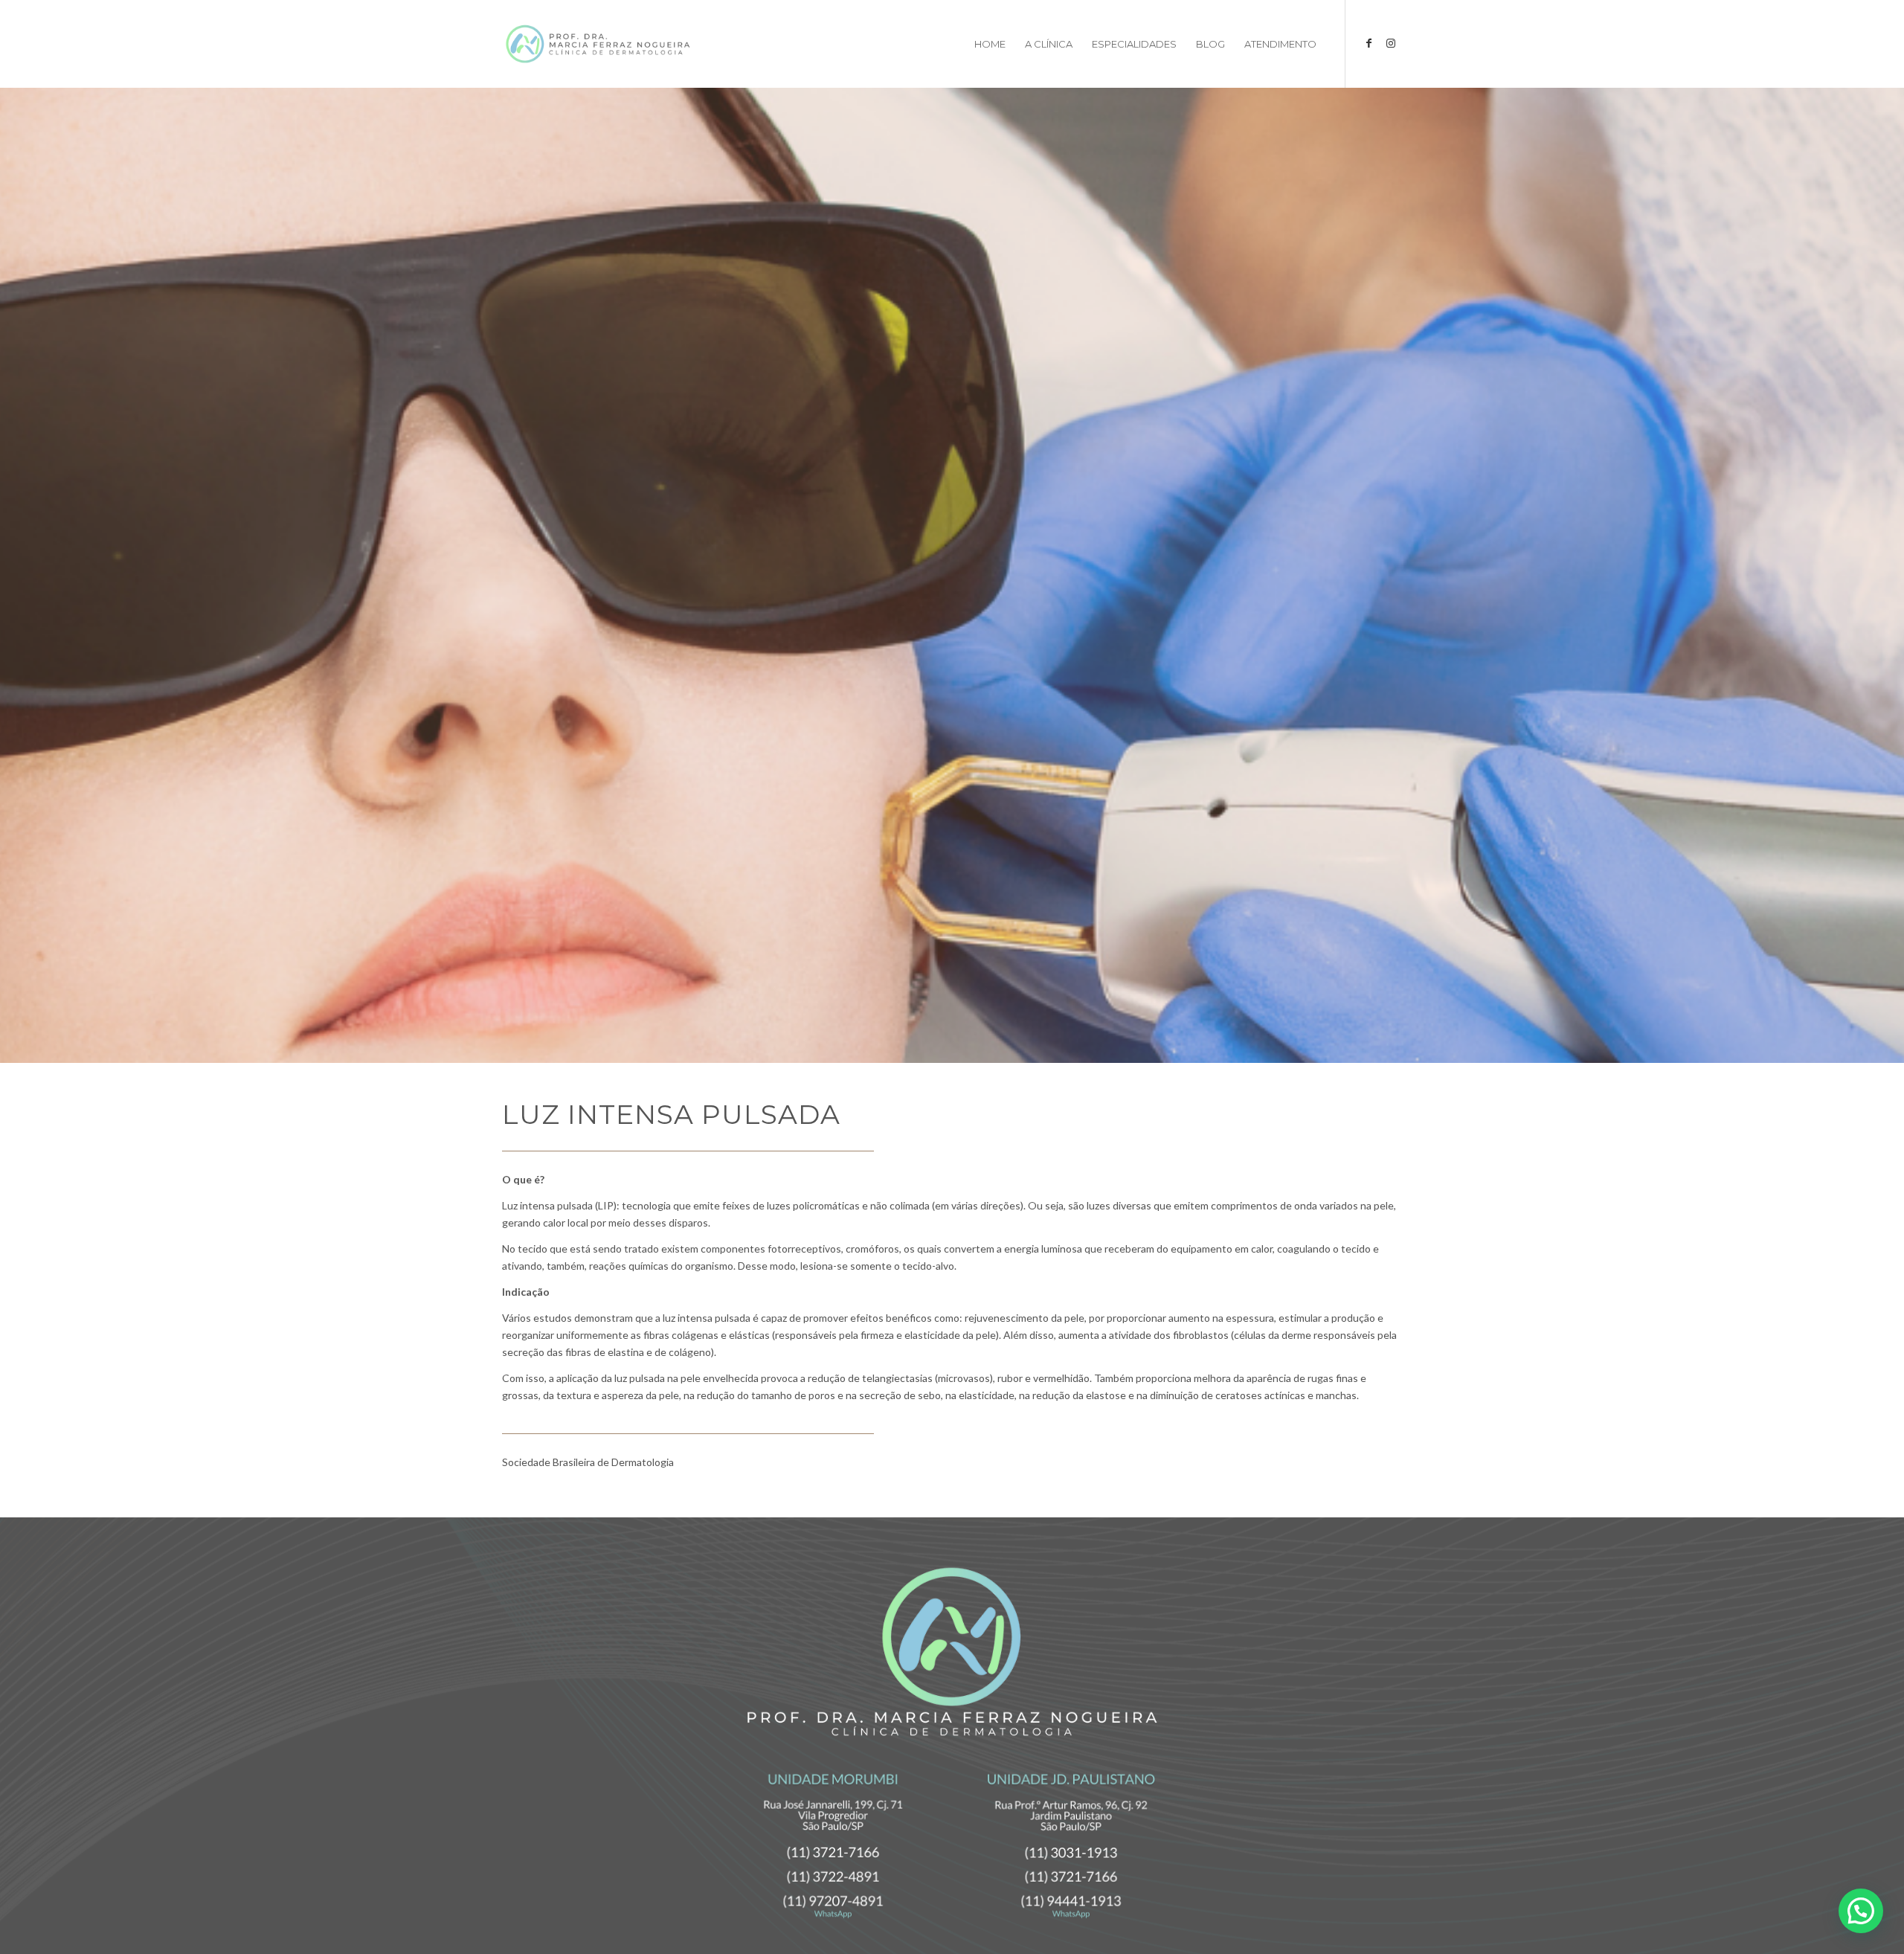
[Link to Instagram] (1391, 43)
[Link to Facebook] (1368, 43)
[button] (1861, 1911)
